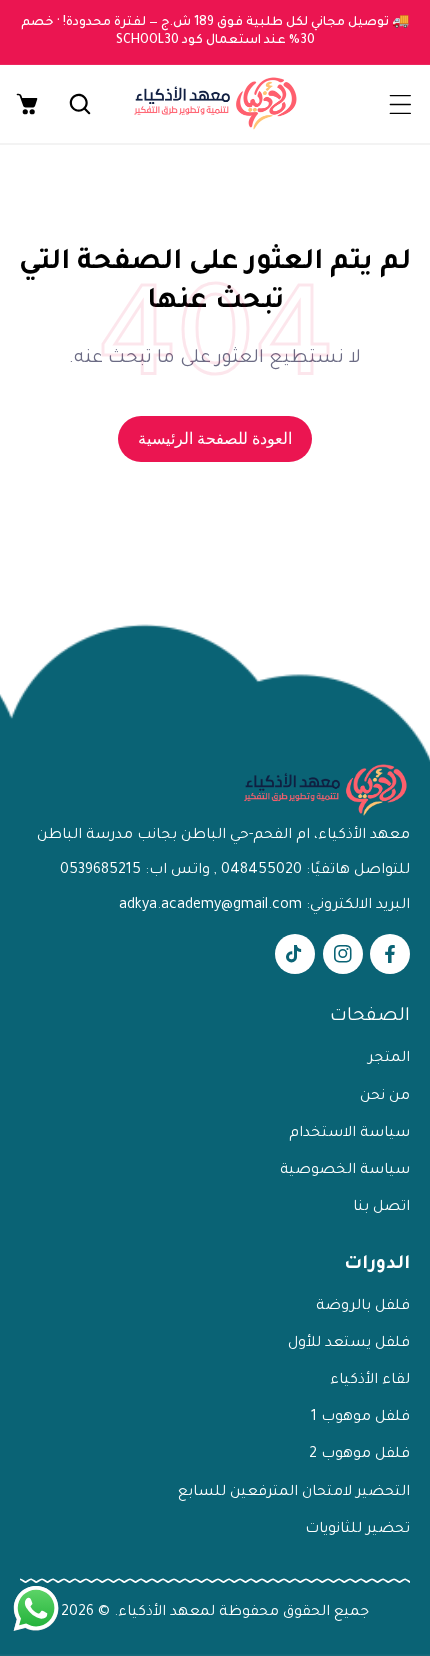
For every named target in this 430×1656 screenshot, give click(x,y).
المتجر (389, 1059)
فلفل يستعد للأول (349, 1344)
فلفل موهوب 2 (359, 1455)
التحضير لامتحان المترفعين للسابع (294, 1493)
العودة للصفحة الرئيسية (215, 439)
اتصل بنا (381, 1208)
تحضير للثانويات (357, 1530)
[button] (400, 104)
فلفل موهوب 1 (360, 1418)
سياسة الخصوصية (345, 1171)
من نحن (385, 1097)
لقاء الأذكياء (370, 1381)
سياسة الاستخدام (349, 1134)
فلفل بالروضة (363, 1307)
